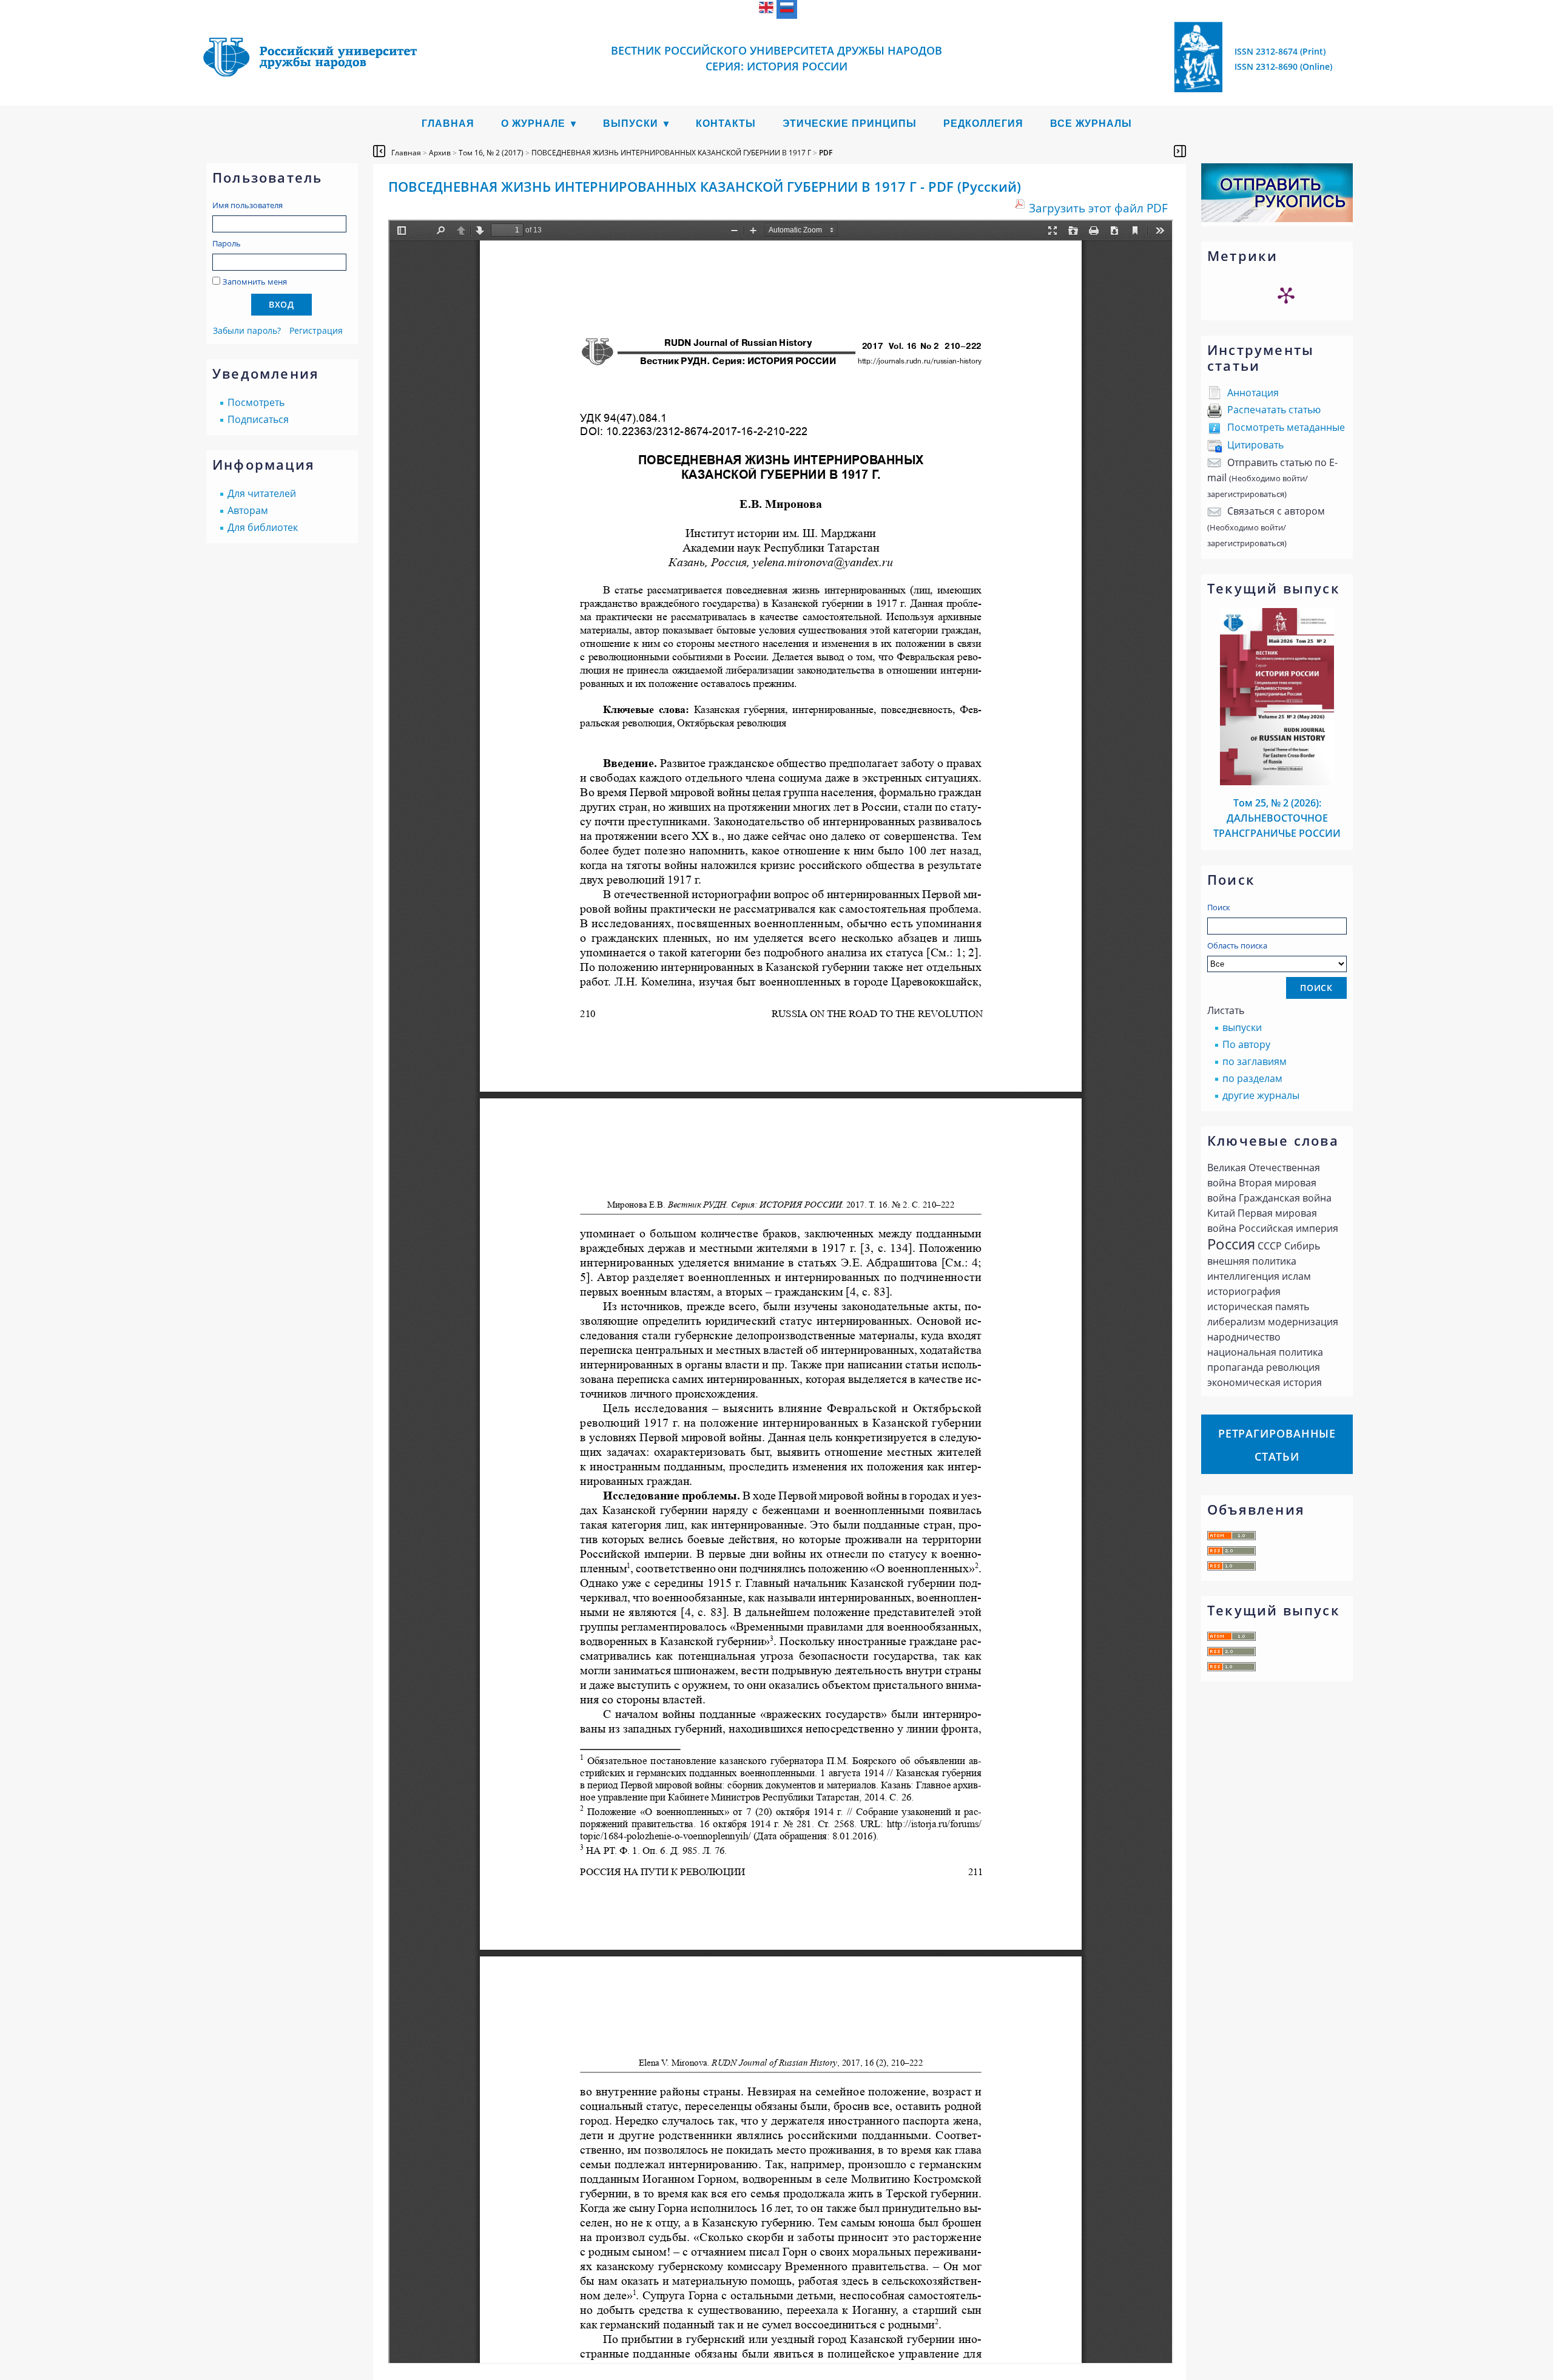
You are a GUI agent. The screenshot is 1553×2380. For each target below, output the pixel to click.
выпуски (1242, 1027)
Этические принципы (850, 123)
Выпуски (631, 123)
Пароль (227, 243)
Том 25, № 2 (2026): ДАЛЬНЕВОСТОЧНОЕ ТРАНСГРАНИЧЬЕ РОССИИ (1277, 818)
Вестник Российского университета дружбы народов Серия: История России (776, 58)
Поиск (1219, 907)
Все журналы (1091, 123)
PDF (826, 153)
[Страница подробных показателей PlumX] (1286, 295)
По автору (1246, 1044)
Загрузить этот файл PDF (1098, 208)
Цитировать (1255, 445)
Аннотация (1253, 393)
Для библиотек (263, 527)
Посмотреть (256, 402)
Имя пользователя (248, 205)
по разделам (1252, 1078)
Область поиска (1237, 945)
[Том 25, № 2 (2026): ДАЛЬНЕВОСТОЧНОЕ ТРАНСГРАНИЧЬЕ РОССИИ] (1277, 782)
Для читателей (262, 493)
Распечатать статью (1274, 410)
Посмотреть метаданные (1286, 427)
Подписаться (258, 419)
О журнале (533, 123)
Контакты (726, 123)
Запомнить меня (255, 282)
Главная (448, 123)
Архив (440, 153)
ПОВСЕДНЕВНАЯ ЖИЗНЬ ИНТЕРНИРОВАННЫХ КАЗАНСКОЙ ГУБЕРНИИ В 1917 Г (671, 153)
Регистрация (316, 330)
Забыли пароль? (247, 330)
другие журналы (1261, 1095)
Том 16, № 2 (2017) (491, 153)
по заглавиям (1255, 1061)
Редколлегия (983, 123)
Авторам (248, 510)
